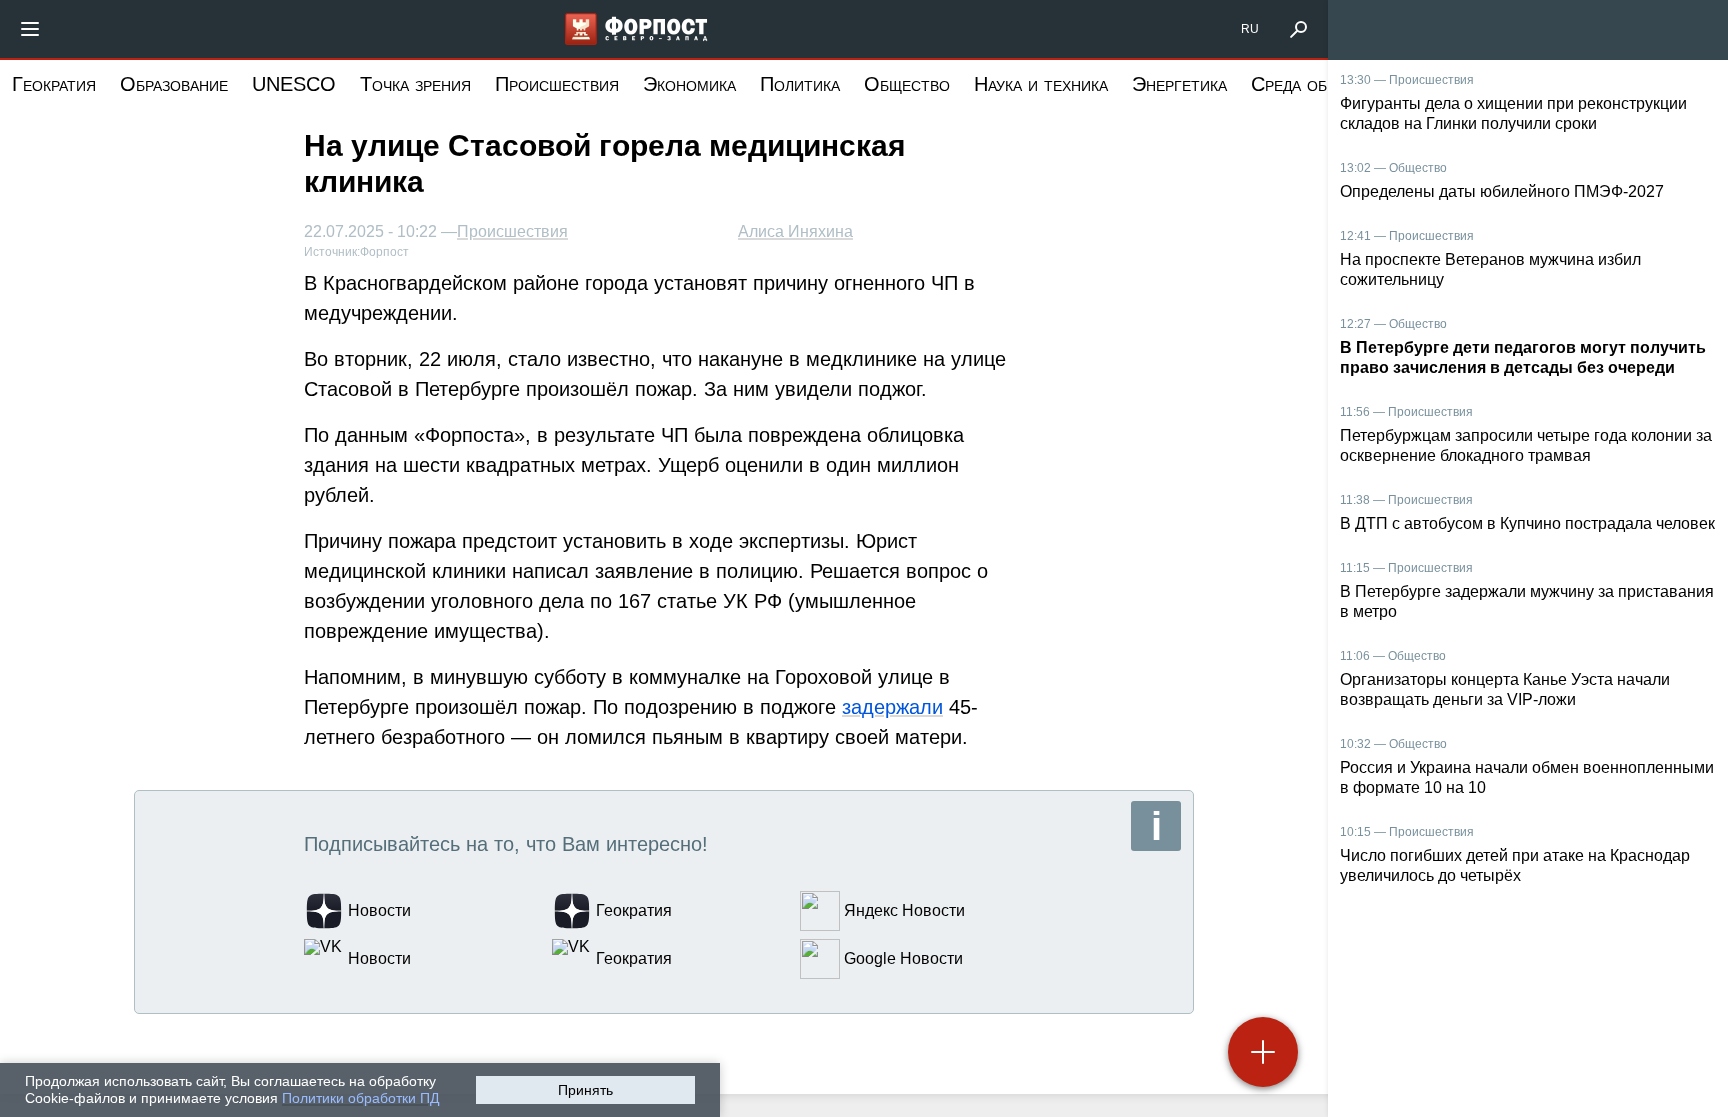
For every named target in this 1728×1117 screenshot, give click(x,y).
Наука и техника (1041, 84)
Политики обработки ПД (360, 1098)
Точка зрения (415, 84)
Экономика (689, 84)
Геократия (54, 84)
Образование (174, 84)
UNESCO (294, 84)
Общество (907, 84)
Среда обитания (1318, 84)
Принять (585, 1090)
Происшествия (557, 84)
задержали (892, 707)
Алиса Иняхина (795, 231)
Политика (800, 84)
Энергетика (1179, 84)
